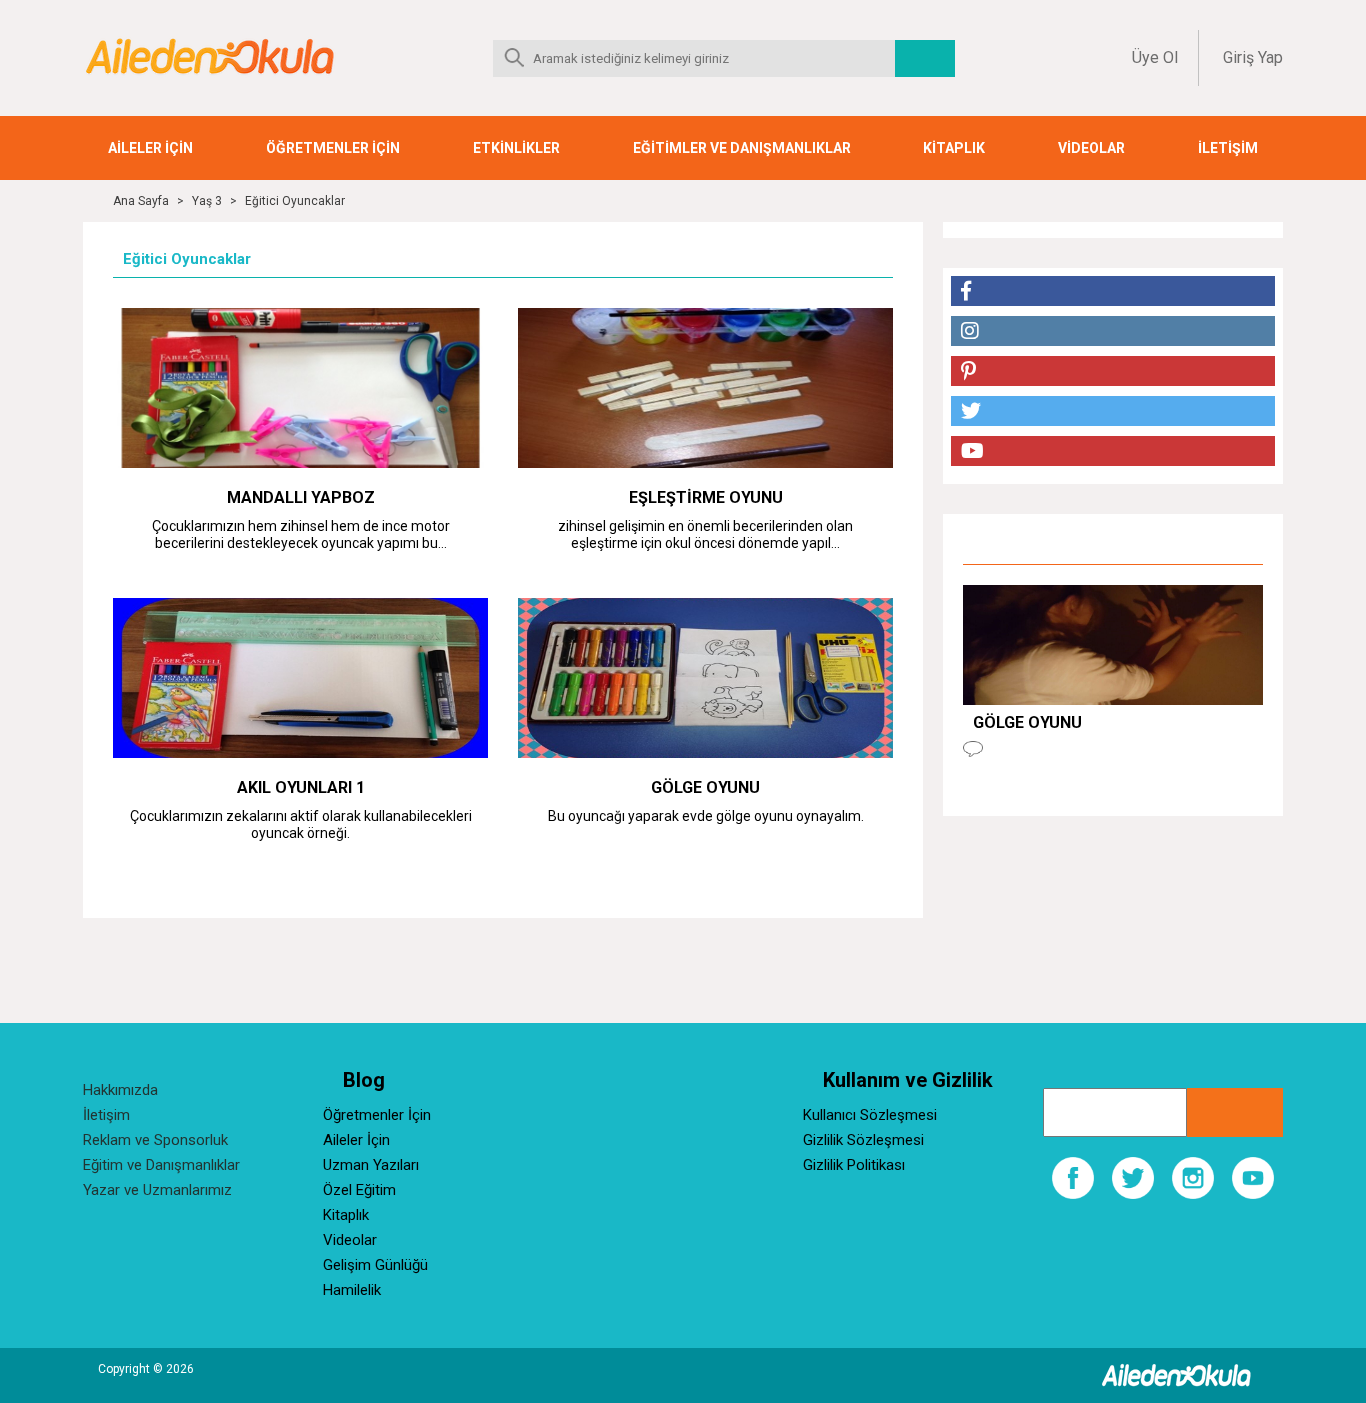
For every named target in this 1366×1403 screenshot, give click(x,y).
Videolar (350, 1240)
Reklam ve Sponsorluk (155, 1140)
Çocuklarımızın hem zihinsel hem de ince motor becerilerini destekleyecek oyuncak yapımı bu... (301, 534)
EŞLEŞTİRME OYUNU (706, 497)
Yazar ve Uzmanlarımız (157, 1190)
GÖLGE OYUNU (705, 787)
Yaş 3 (207, 201)
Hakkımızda (120, 1090)
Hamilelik (352, 1290)
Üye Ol (1155, 57)
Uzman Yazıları (371, 1165)
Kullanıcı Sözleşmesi (870, 1115)
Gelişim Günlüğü (375, 1265)
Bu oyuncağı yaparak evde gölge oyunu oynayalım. (706, 816)
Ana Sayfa (141, 201)
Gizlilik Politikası (854, 1165)
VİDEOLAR (1091, 148)
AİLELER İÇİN (150, 148)
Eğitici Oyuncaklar (295, 201)
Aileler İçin (356, 1140)
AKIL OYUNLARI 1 (301, 787)
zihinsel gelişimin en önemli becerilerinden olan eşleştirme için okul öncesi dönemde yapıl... (705, 534)
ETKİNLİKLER (516, 148)
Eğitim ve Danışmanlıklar (161, 1165)
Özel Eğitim (359, 1190)
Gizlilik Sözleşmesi (863, 1140)
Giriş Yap (1253, 57)
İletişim (106, 1115)
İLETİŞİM (1228, 148)
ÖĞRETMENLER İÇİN (333, 148)
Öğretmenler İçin (377, 1115)
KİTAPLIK (954, 148)
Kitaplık (346, 1215)
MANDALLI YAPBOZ (301, 497)
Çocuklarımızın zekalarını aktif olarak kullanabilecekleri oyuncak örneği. (301, 824)
